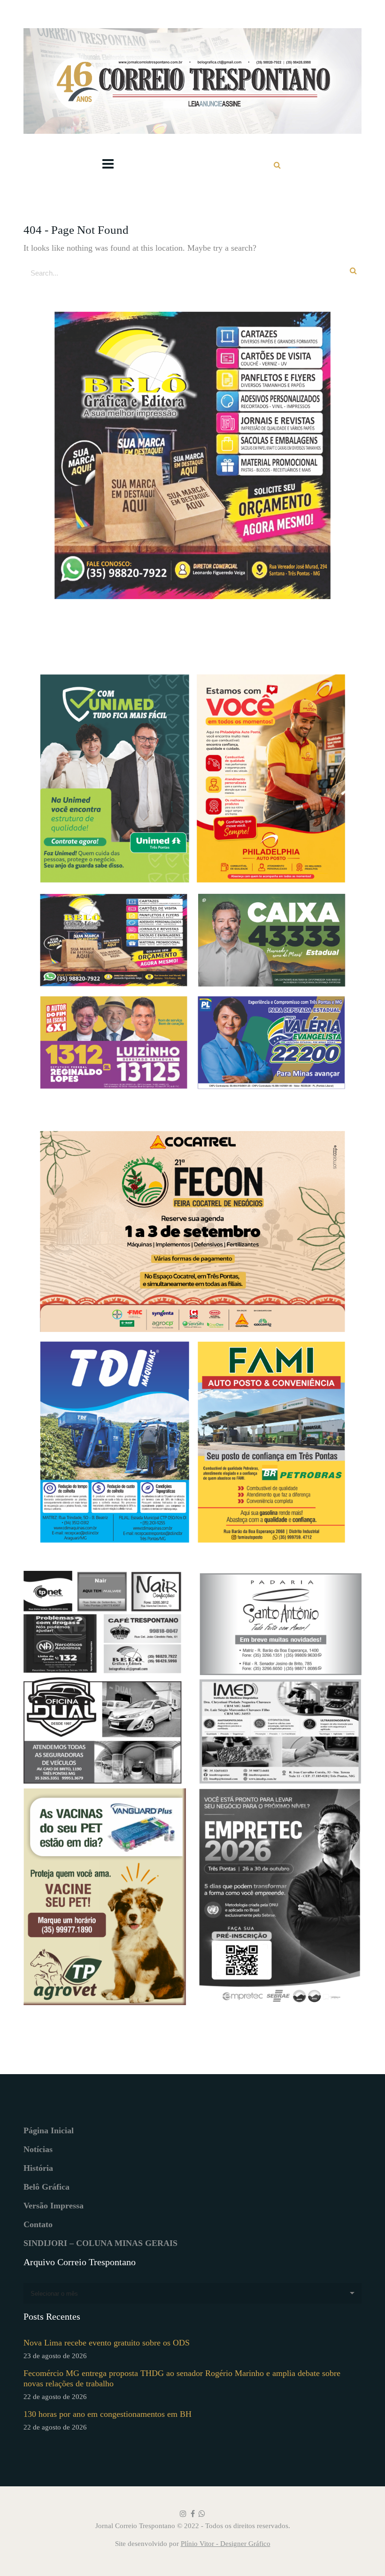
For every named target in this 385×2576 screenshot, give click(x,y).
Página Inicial (49, 2130)
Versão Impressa (54, 2206)
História (38, 2168)
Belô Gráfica (46, 2187)
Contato (38, 2224)
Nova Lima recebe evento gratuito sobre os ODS (107, 2343)
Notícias (38, 2149)
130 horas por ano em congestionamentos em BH (108, 2414)
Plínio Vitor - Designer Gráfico (226, 2544)
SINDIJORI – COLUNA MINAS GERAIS (100, 2243)
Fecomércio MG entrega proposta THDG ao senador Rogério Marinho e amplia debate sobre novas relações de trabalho (182, 2378)
